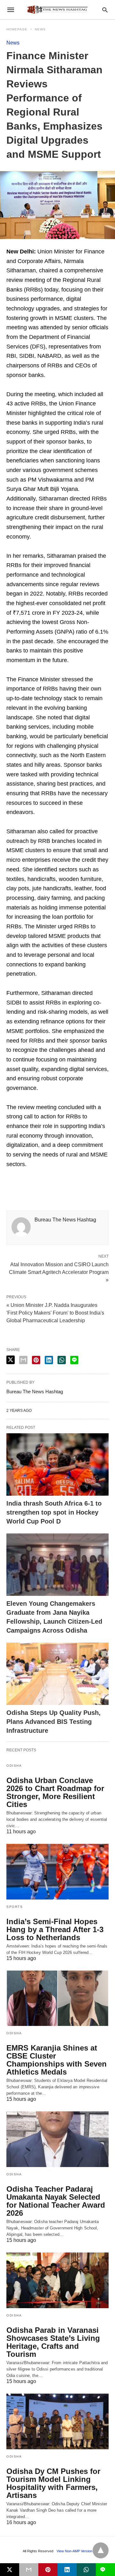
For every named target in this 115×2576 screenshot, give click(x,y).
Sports (15, 1907)
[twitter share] (11, 1360)
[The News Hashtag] (57, 10)
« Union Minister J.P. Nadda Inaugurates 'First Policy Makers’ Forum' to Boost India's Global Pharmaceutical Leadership (55, 1313)
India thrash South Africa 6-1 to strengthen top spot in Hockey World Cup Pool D (54, 1512)
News (40, 29)
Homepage (17, 29)
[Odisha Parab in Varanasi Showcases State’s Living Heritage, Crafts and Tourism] (57, 2280)
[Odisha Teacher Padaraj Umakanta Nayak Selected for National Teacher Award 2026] (57, 2139)
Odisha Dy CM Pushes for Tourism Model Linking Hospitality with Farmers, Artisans (53, 2483)
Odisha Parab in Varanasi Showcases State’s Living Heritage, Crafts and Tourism (53, 2342)
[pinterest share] (36, 1360)
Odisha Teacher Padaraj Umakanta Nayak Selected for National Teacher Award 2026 (56, 2201)
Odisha (14, 1766)
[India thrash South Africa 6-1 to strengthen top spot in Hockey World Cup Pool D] (57, 1464)
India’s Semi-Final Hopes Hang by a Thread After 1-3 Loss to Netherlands (55, 1929)
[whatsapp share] (62, 1360)
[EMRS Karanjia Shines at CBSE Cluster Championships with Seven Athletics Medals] (57, 1998)
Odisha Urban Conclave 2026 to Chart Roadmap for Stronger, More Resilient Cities (55, 1792)
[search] (105, 10)
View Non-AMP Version (74, 2551)
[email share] (23, 1360)
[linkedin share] (49, 1360)
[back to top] (101, 2550)
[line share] (74, 1360)
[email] (29, 2570)
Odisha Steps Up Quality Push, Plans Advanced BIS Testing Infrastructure (54, 1722)
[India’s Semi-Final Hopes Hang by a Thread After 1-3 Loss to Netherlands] (57, 1872)
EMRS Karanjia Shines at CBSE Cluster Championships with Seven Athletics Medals (57, 2060)
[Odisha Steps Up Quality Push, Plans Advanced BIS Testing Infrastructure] (57, 1674)
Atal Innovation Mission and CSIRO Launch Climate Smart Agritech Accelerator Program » (59, 1272)
